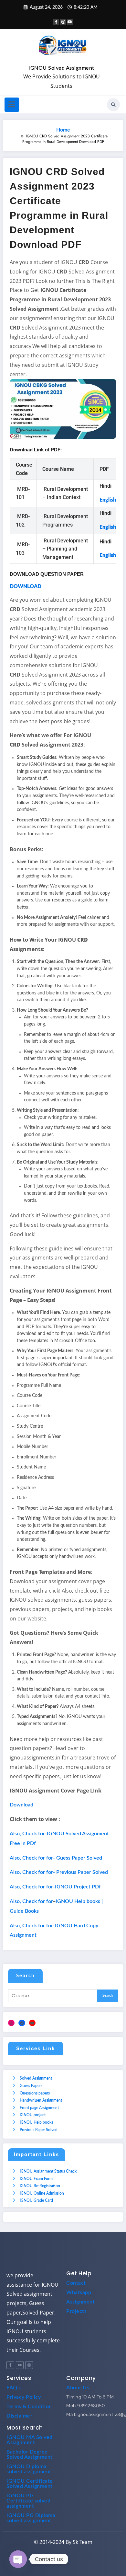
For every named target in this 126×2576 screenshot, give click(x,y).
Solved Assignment (36, 2078)
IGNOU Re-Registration (40, 2186)
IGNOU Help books (36, 2122)
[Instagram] (11, 2023)
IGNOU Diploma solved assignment (29, 2469)
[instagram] (63, 22)
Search (25, 1976)
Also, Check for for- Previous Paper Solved (59, 1872)
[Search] (113, 105)
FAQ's (14, 2388)
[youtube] (70, 22)
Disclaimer (19, 2416)
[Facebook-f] (10, 2365)
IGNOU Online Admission (42, 2193)
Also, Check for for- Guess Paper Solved (56, 1858)
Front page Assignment (39, 2108)
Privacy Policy (24, 2397)
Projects (76, 2311)
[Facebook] (22, 2023)
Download (21, 1805)
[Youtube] (20, 2365)
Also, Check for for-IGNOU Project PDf (55, 1887)
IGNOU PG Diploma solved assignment (31, 2518)
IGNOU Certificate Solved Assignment (30, 2484)
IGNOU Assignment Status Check (48, 2171)
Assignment (80, 2302)
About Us (78, 2388)
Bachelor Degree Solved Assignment (30, 2454)
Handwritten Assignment (41, 2100)
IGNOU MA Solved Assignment (30, 2440)
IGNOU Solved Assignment (61, 68)
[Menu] (12, 105)
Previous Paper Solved (39, 2130)
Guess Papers (31, 2086)
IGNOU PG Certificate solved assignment (28, 2501)
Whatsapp (79, 2292)
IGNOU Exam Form (36, 2179)
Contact (76, 2283)
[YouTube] (32, 2023)
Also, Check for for (31, 1901)
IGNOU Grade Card (36, 2200)
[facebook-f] (56, 22)
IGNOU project (33, 2115)
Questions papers (35, 2093)
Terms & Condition (29, 2407)
